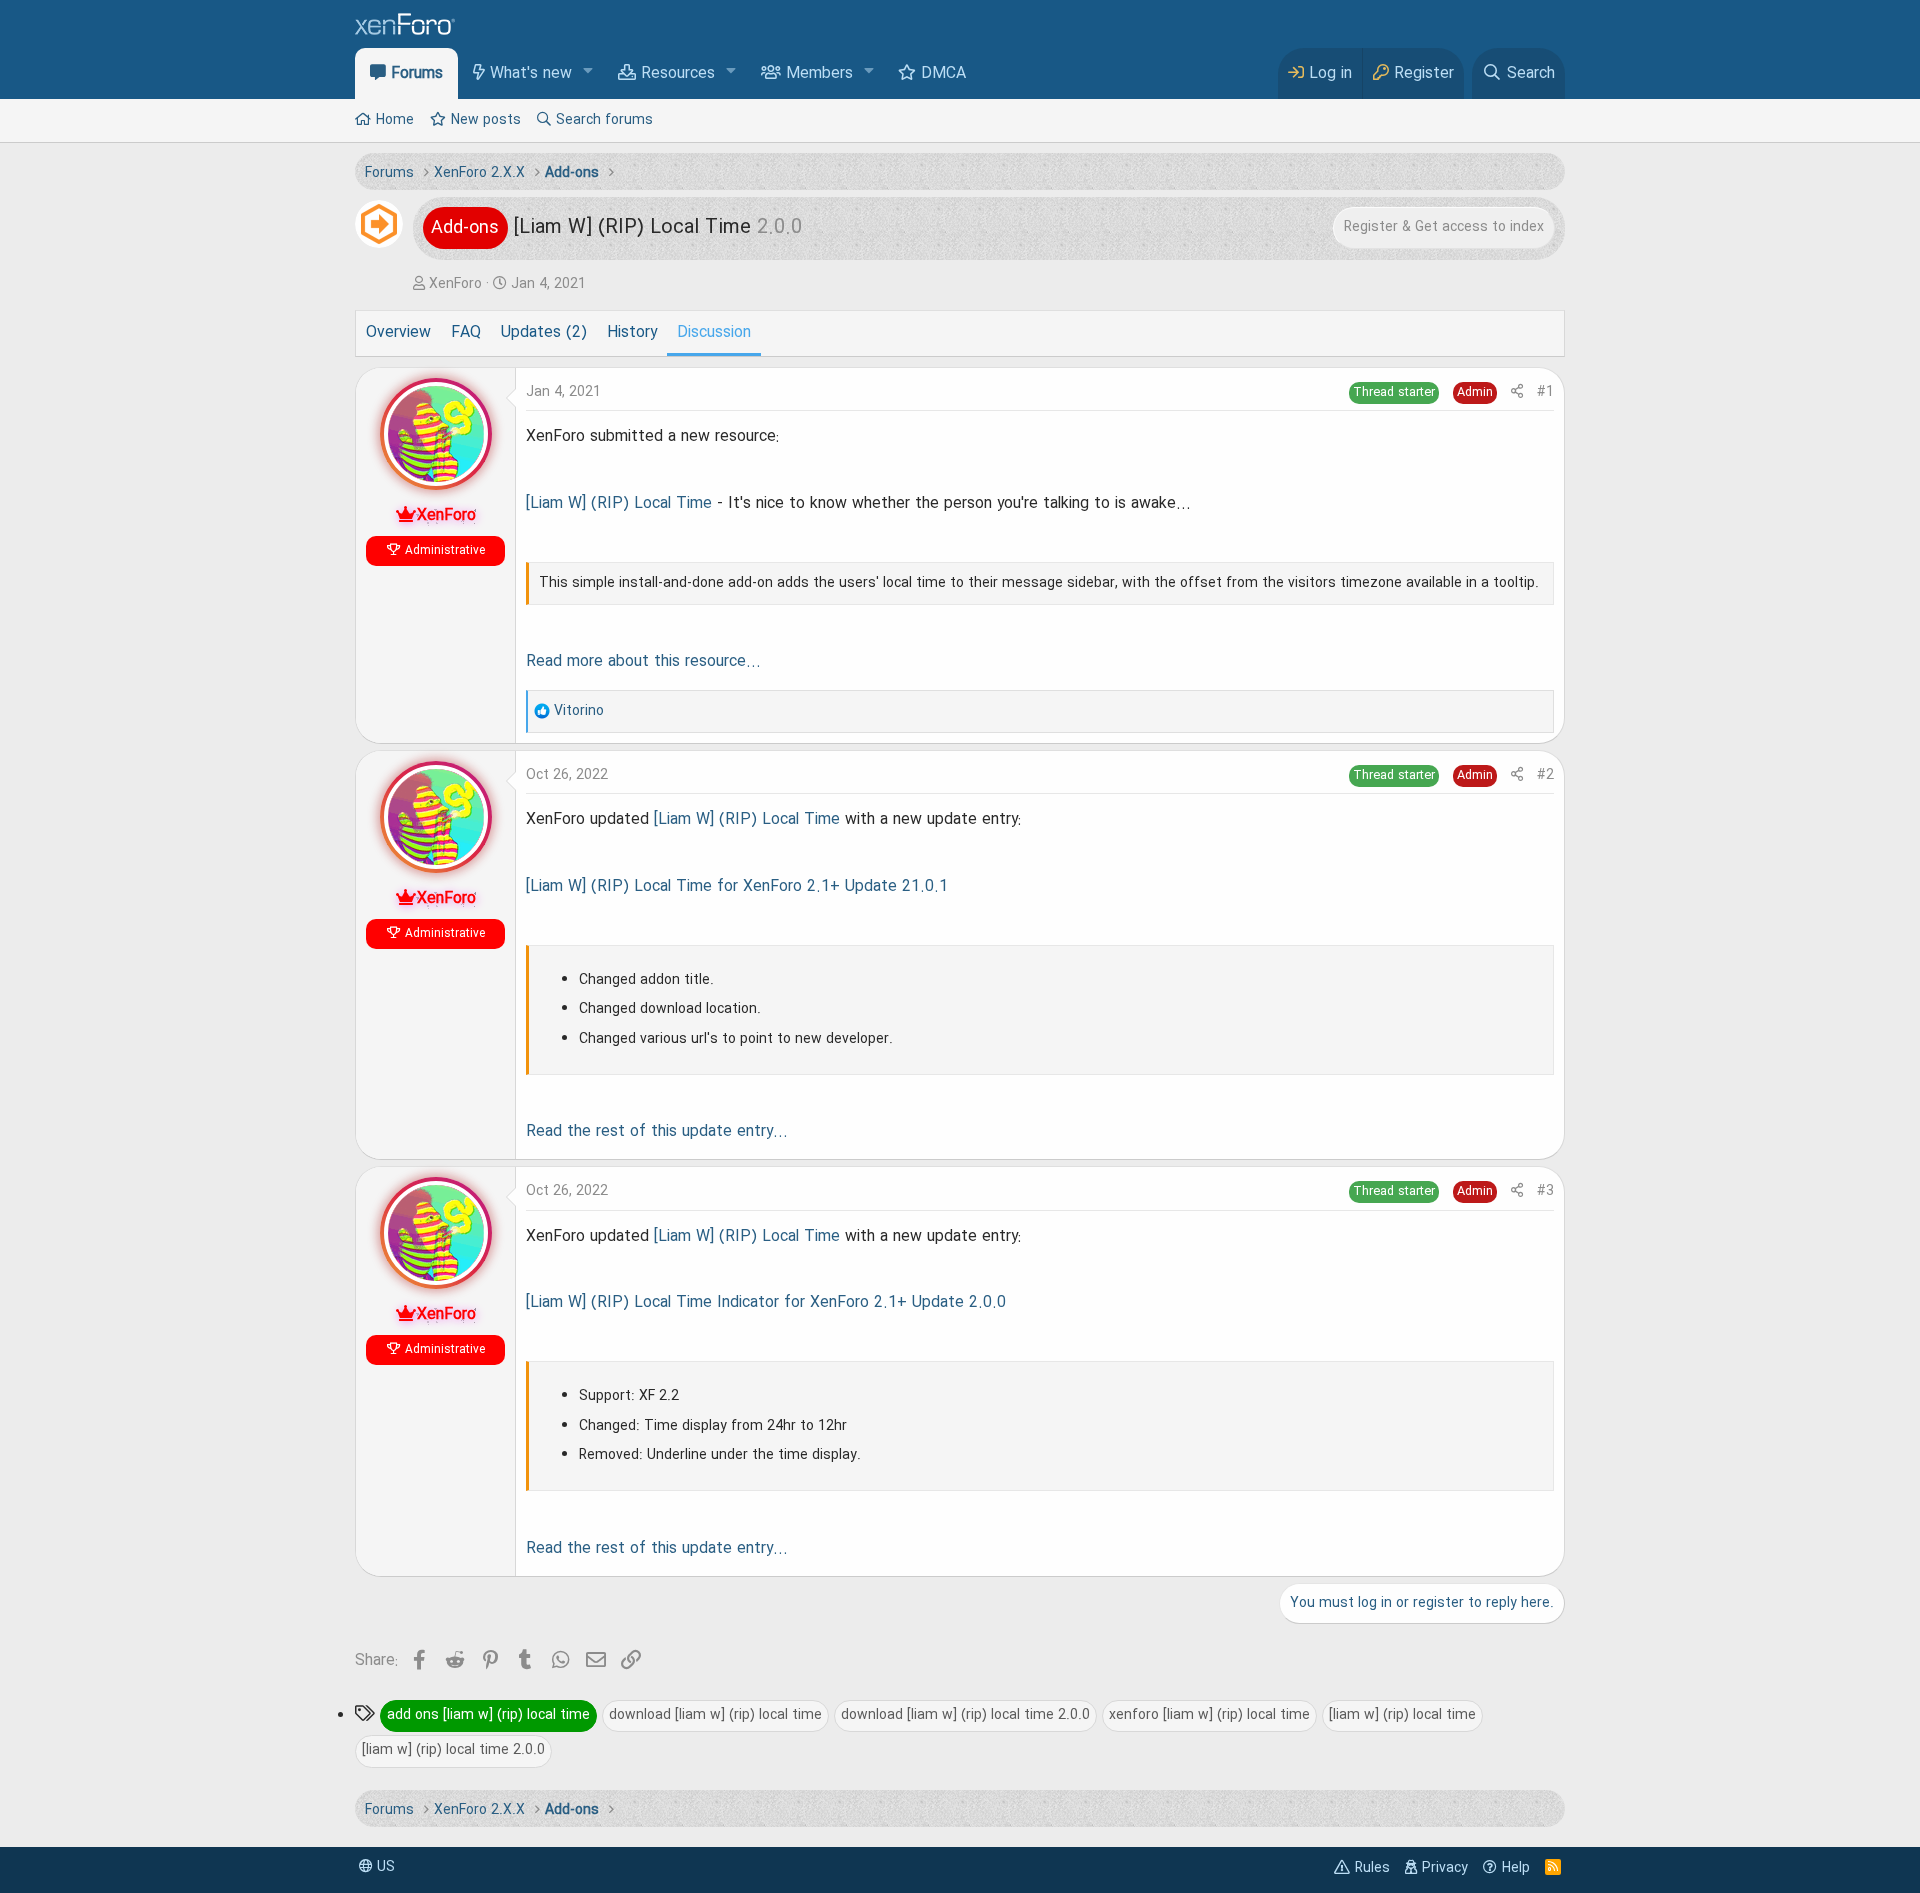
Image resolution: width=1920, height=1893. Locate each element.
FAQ (466, 333)
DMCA (943, 74)
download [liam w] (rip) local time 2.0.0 (965, 1715)
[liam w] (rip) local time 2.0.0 (453, 1750)
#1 (1545, 392)
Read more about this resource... (643, 662)
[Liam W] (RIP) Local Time (619, 504)
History (632, 333)
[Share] (1517, 392)
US (384, 1867)
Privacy (1445, 1868)
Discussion (714, 333)
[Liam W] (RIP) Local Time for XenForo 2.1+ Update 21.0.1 (737, 887)
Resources (678, 74)
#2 (1545, 775)
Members (819, 74)
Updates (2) (544, 333)
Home (395, 120)
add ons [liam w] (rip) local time (488, 1715)
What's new (531, 74)
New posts (486, 120)
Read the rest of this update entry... (657, 1132)
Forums (417, 74)
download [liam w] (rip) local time (715, 1715)
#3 (1545, 1191)
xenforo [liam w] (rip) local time (1209, 1715)
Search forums (604, 120)
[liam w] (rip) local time (1402, 1715)
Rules (1372, 1868)
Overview (398, 333)
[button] (588, 72)
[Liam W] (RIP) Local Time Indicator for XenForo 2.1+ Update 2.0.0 (766, 1303)
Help (1516, 1868)
